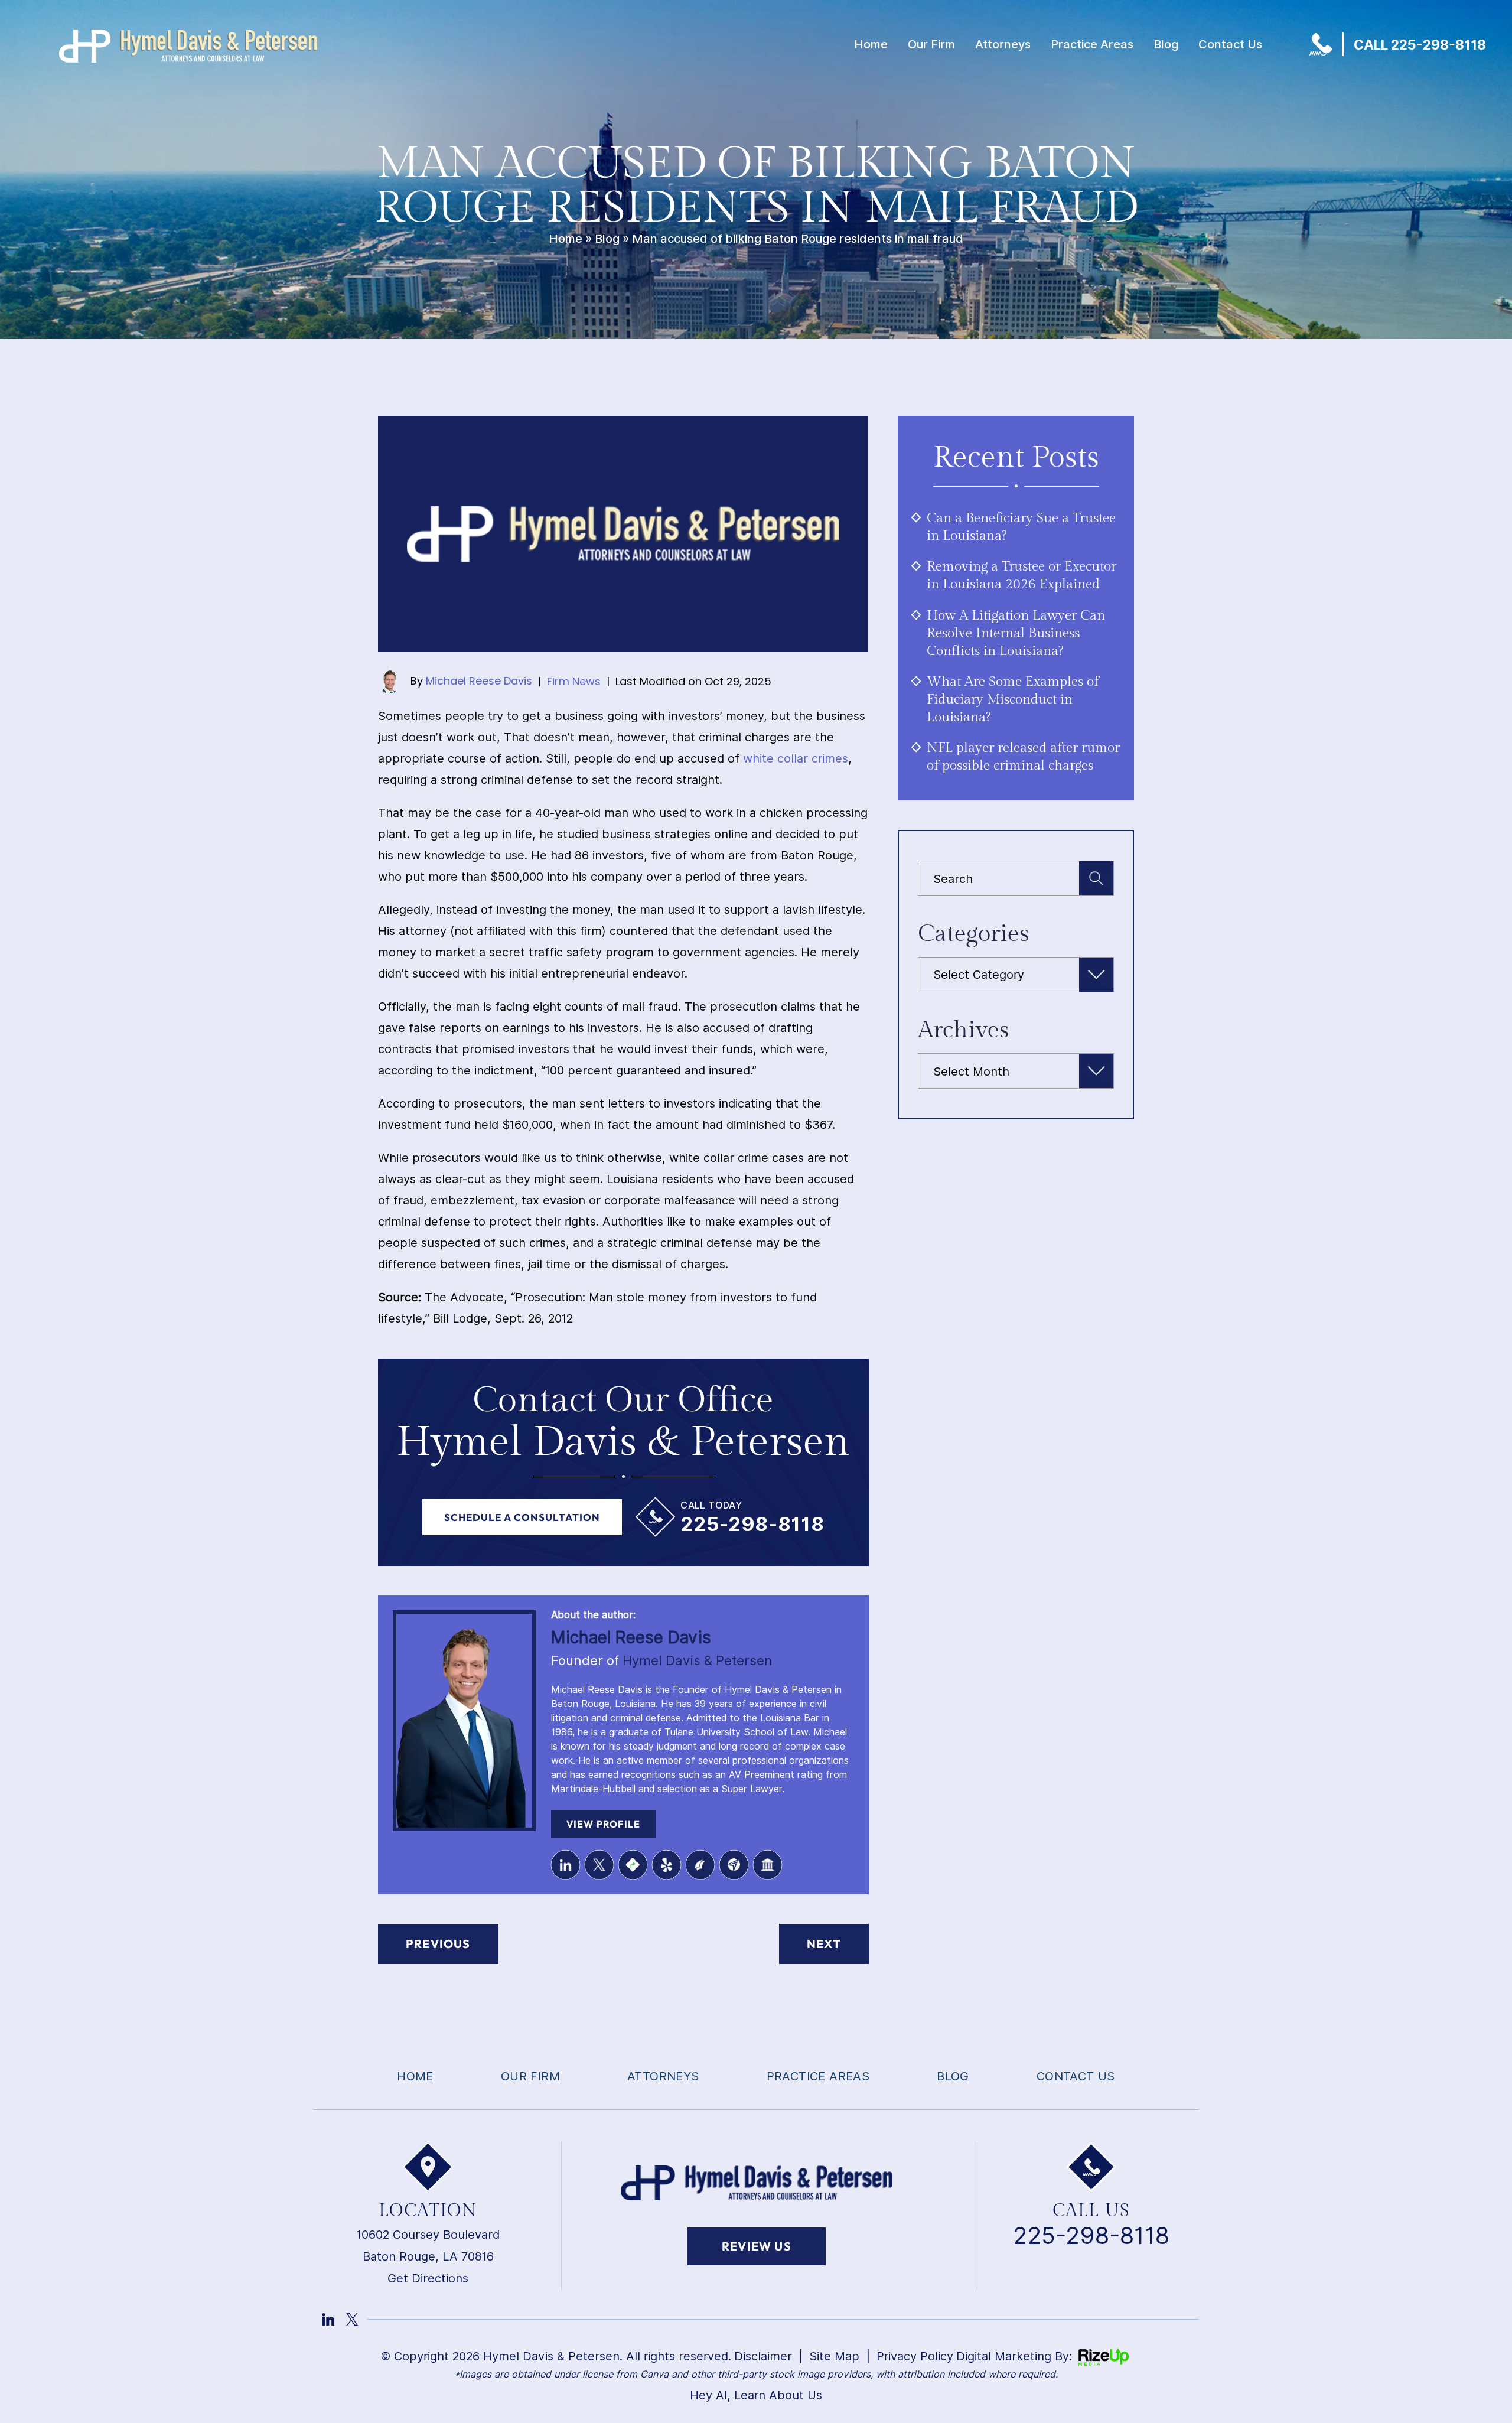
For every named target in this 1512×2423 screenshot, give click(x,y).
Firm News (574, 681)
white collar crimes (796, 758)
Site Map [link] (834, 2356)
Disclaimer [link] (763, 2356)
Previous (438, 1944)
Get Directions (428, 2278)
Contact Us (1230, 44)
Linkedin (565, 1865)
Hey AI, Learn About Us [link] (756, 2395)
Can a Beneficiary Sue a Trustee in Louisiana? (1021, 527)
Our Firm (931, 44)
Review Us (757, 2246)
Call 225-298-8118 (1420, 45)
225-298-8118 (752, 1524)
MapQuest (633, 1865)
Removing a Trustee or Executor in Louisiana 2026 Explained (1021, 575)
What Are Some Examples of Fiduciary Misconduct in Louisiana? (1013, 699)
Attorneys (1003, 44)
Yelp (666, 1865)
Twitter (599, 1865)
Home (871, 44)
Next (824, 1944)
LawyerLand (767, 1865)
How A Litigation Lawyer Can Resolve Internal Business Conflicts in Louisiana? (1016, 633)
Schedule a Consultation (522, 1517)
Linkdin (328, 2319)
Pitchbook (700, 1865)
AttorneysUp (734, 1865)
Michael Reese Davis (479, 681)
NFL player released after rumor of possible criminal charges (1023, 757)
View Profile (603, 1824)
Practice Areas (1092, 44)
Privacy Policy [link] (915, 2356)
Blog (1166, 44)
